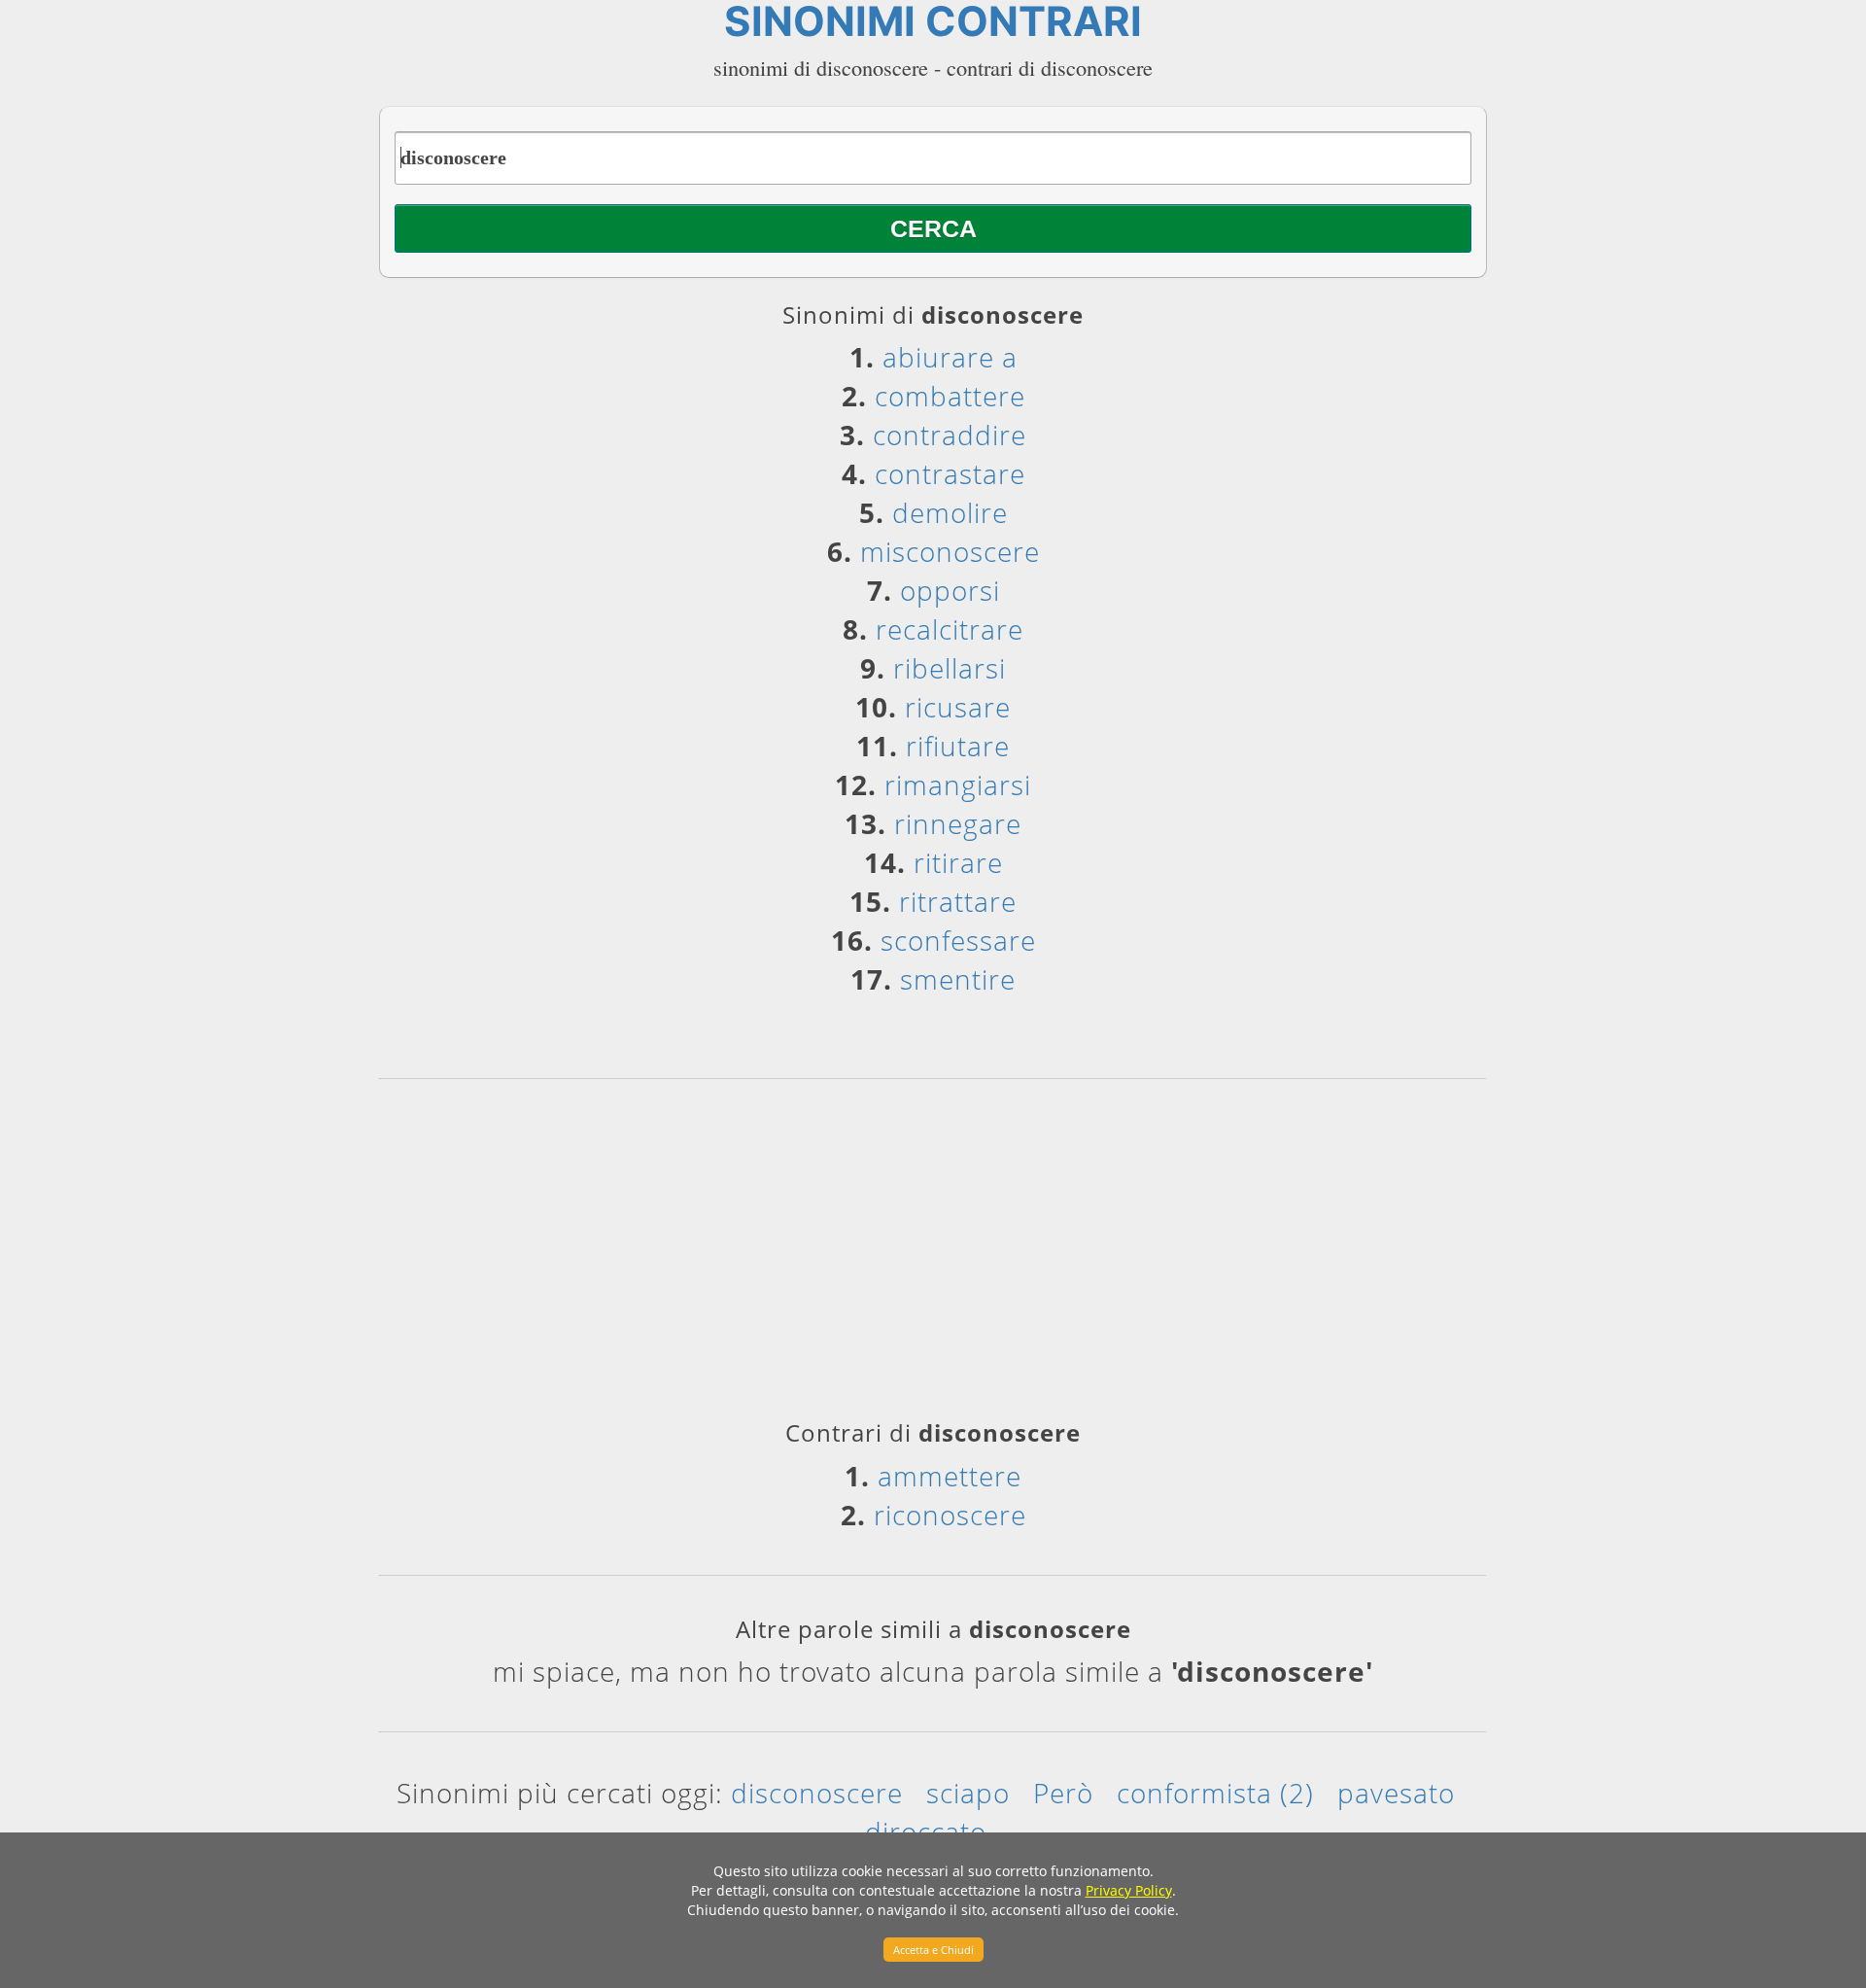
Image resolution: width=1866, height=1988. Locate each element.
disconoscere (817, 1793)
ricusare (958, 707)
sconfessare (958, 940)
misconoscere (950, 551)
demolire (950, 512)
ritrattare (958, 901)
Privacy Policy (1129, 1890)
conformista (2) (1215, 1793)
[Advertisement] (933, 1256)
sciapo (968, 1793)
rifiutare (958, 746)
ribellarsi (950, 668)
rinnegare (958, 823)
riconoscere (950, 1515)
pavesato (1396, 1793)
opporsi (950, 590)
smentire (958, 979)
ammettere (950, 1476)
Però (1063, 1793)
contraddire (950, 435)
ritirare (958, 862)
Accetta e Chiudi (933, 1950)
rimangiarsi (958, 785)
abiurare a (950, 357)
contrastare (950, 473)
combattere (950, 396)
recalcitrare (950, 629)
